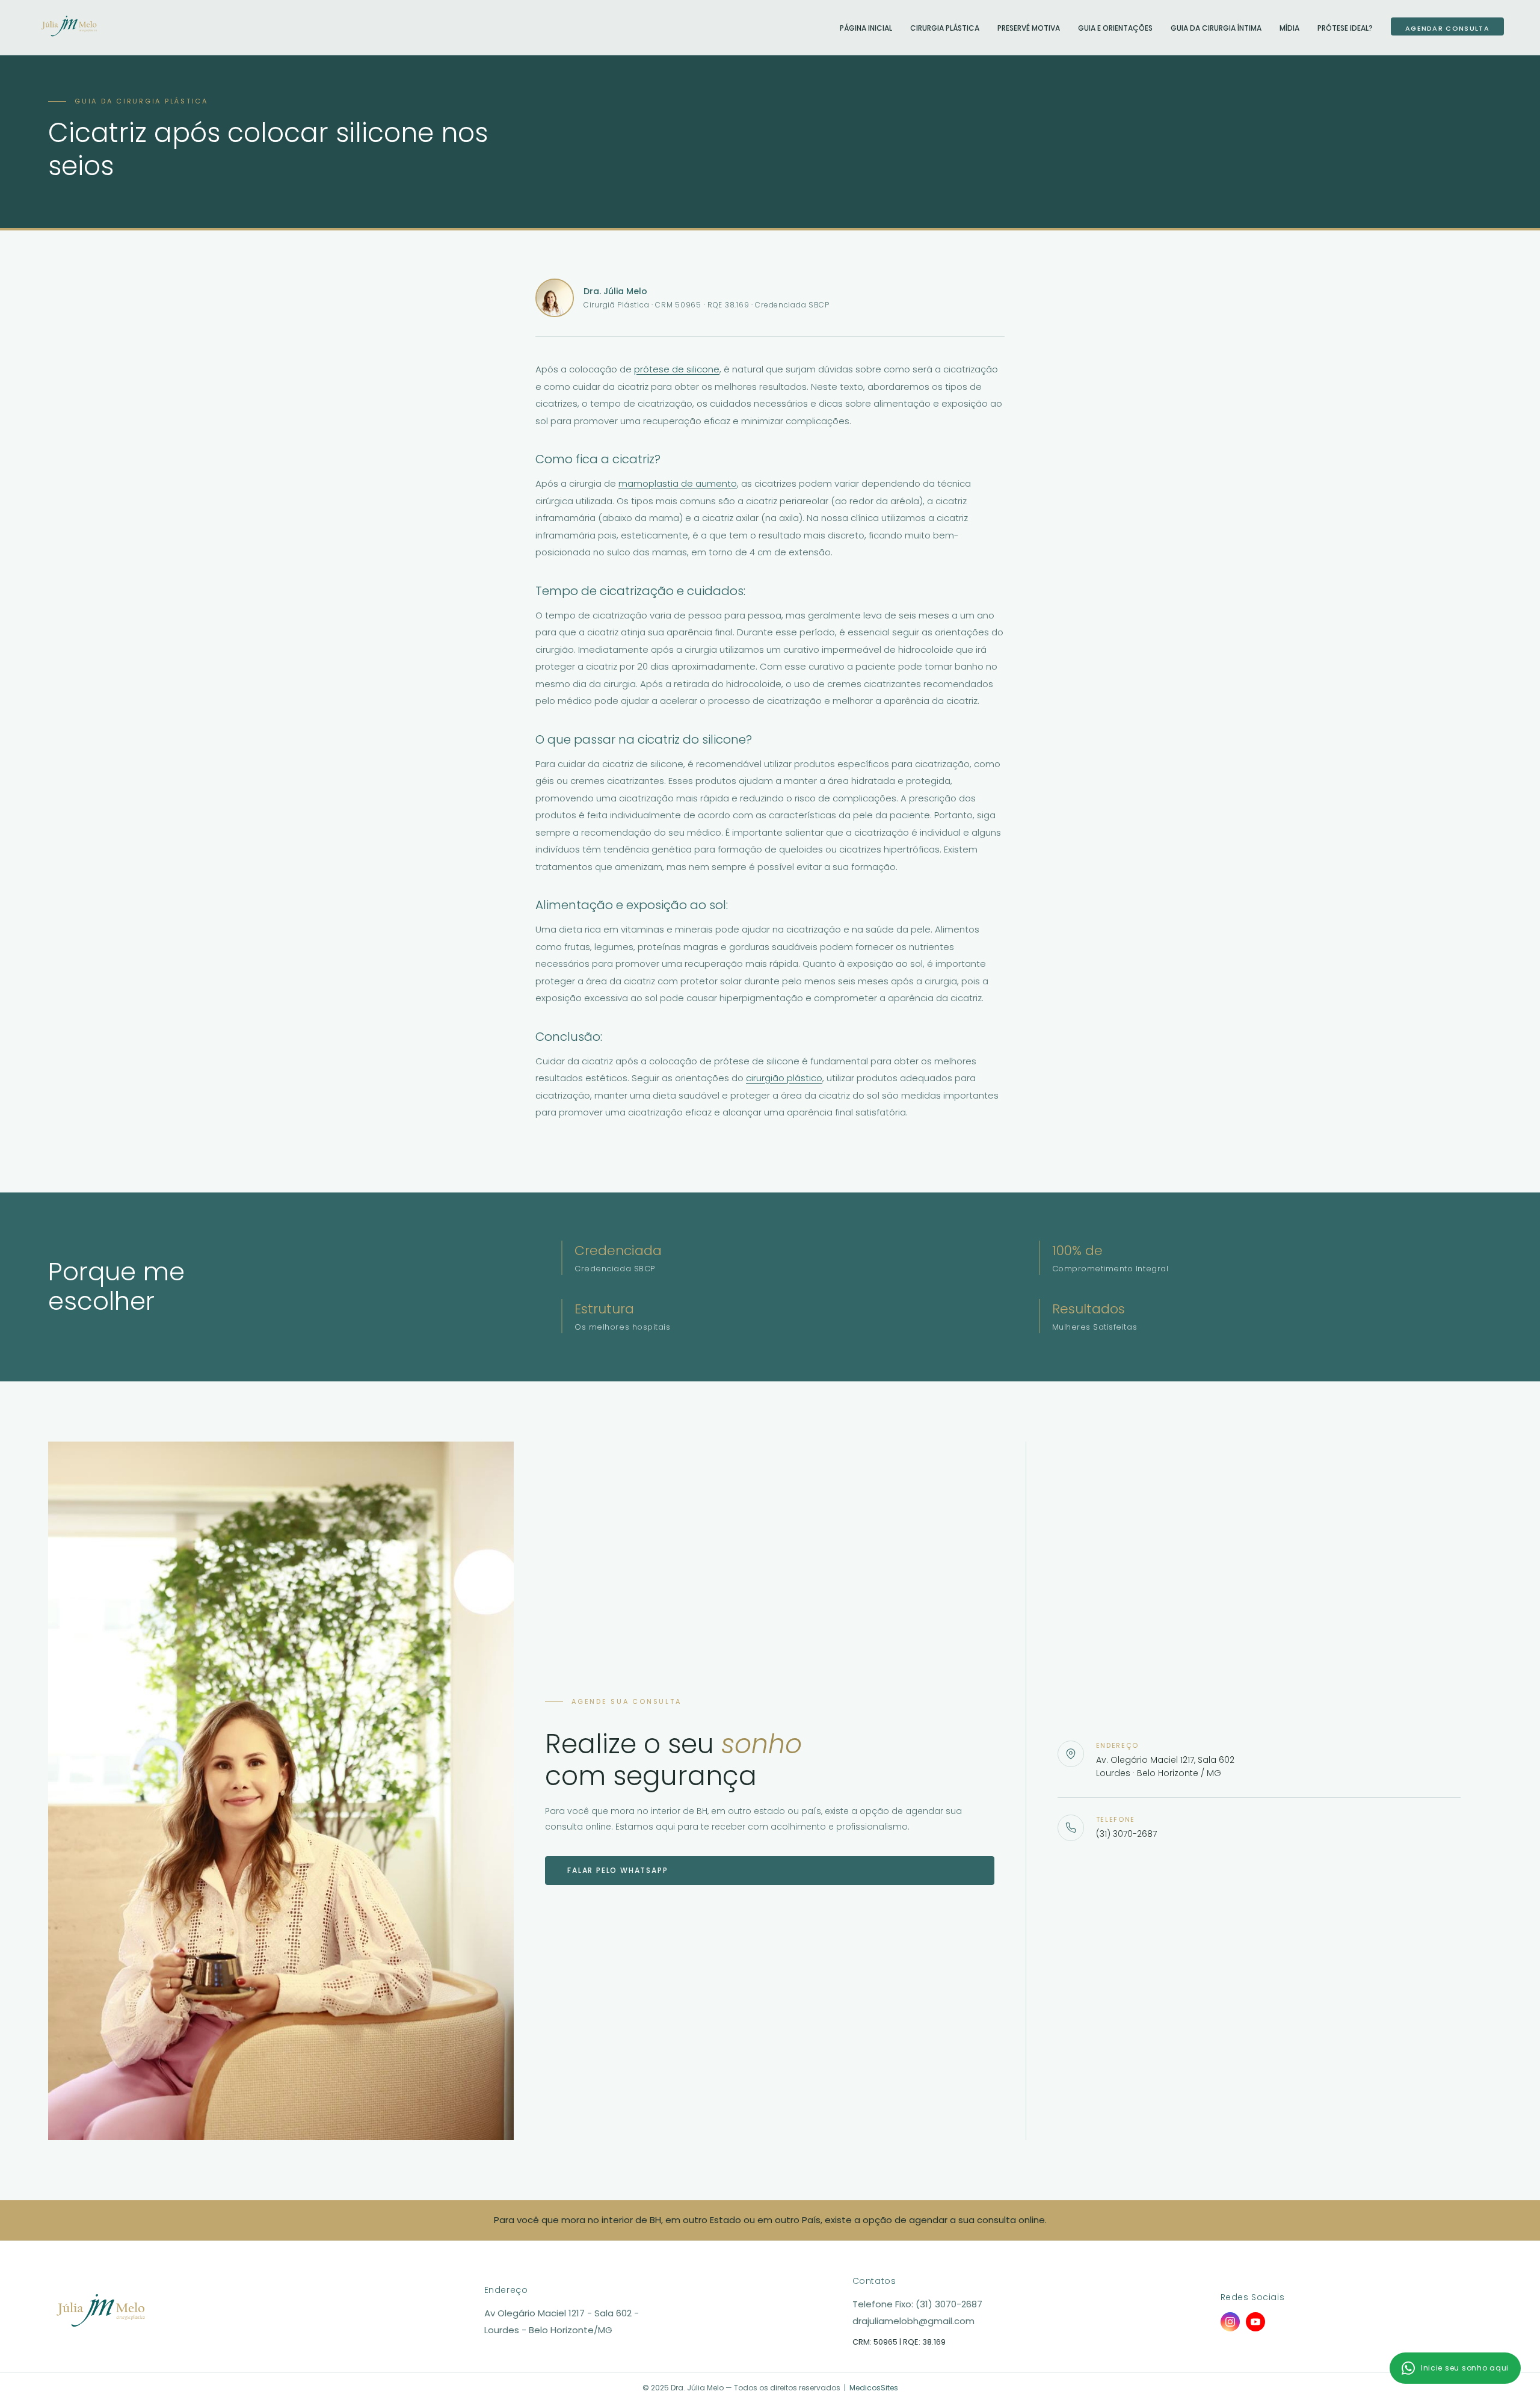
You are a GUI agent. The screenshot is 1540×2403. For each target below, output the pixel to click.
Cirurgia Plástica (945, 28)
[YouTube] (1255, 2322)
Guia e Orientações (1115, 28)
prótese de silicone (677, 369)
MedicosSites (874, 2388)
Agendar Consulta (1447, 28)
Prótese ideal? (1345, 28)
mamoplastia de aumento (678, 483)
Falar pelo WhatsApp (618, 1870)
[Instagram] (1230, 2322)
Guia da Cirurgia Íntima (1216, 28)
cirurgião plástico (784, 1078)
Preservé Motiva (1029, 28)
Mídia (1289, 28)
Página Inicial (866, 28)
